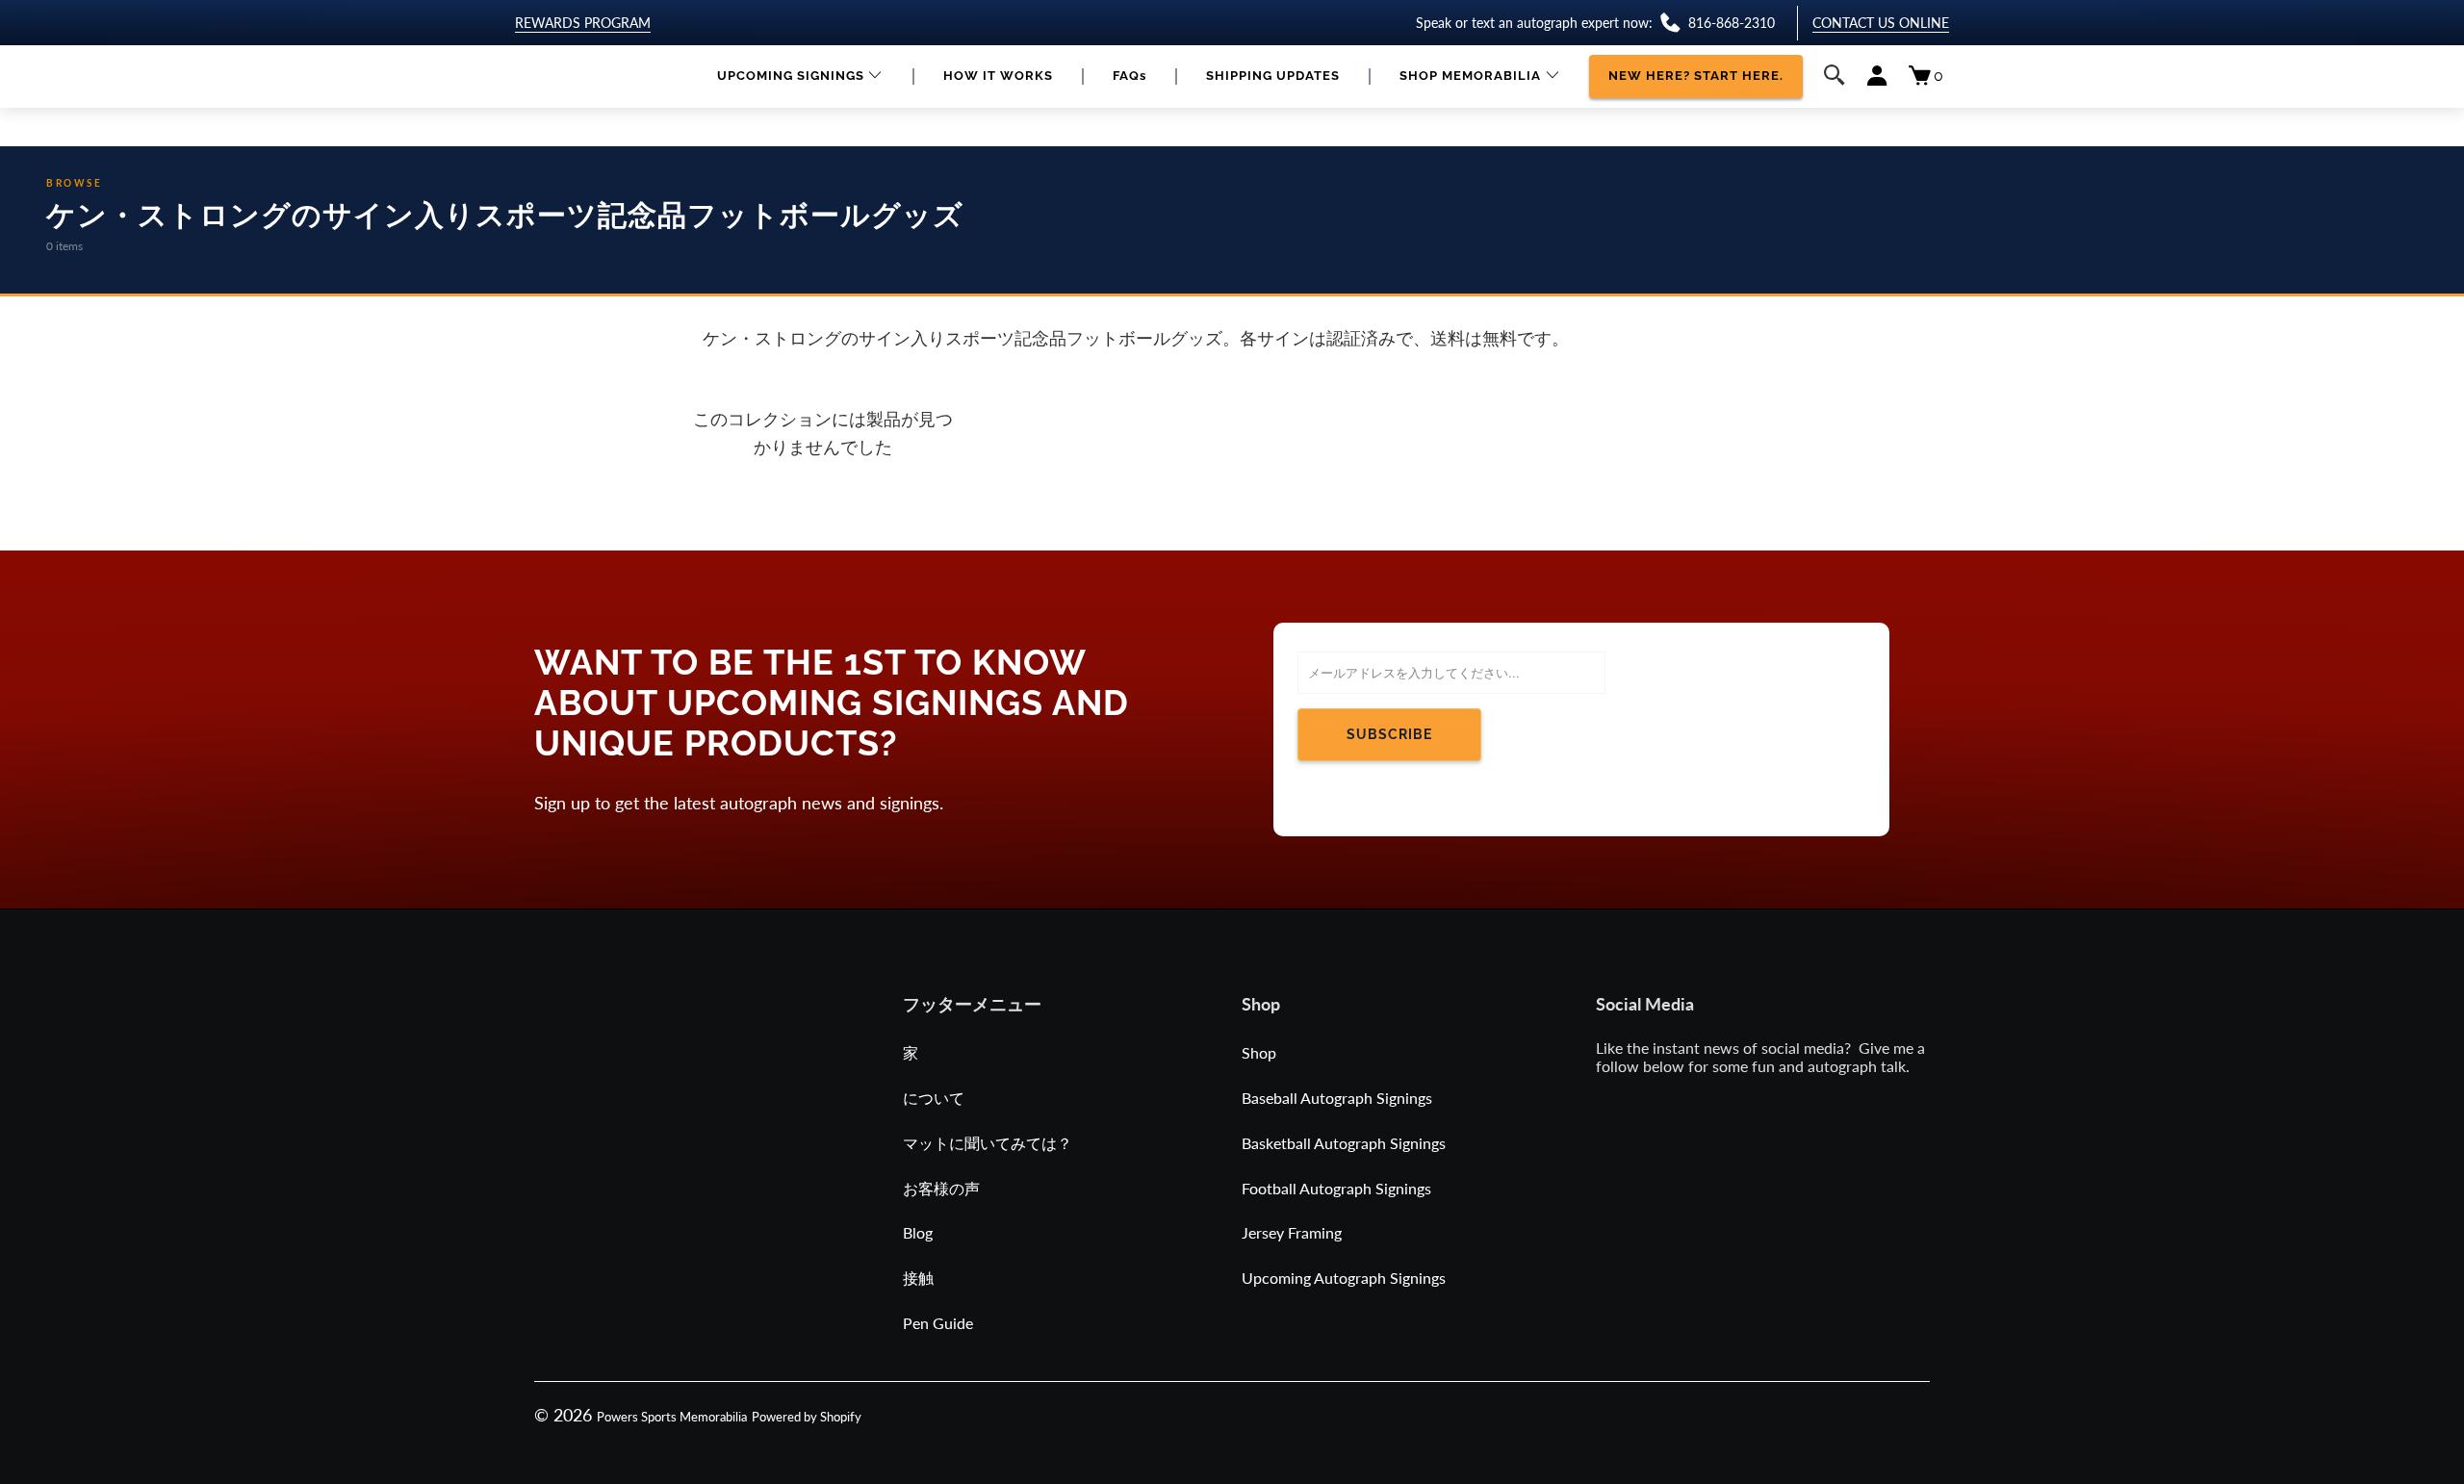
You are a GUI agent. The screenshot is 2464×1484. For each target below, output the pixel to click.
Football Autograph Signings (1336, 1188)
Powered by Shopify (807, 1417)
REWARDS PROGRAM (583, 23)
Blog (918, 1232)
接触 (918, 1278)
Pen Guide (938, 1323)
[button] (800, 77)
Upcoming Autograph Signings (1344, 1278)
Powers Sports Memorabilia (672, 1417)
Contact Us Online (1881, 23)
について (934, 1098)
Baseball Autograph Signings (1337, 1098)
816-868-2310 (1732, 23)
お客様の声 (941, 1188)
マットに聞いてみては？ (988, 1143)
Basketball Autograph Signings (1344, 1143)
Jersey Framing (1292, 1232)
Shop (1259, 1052)
